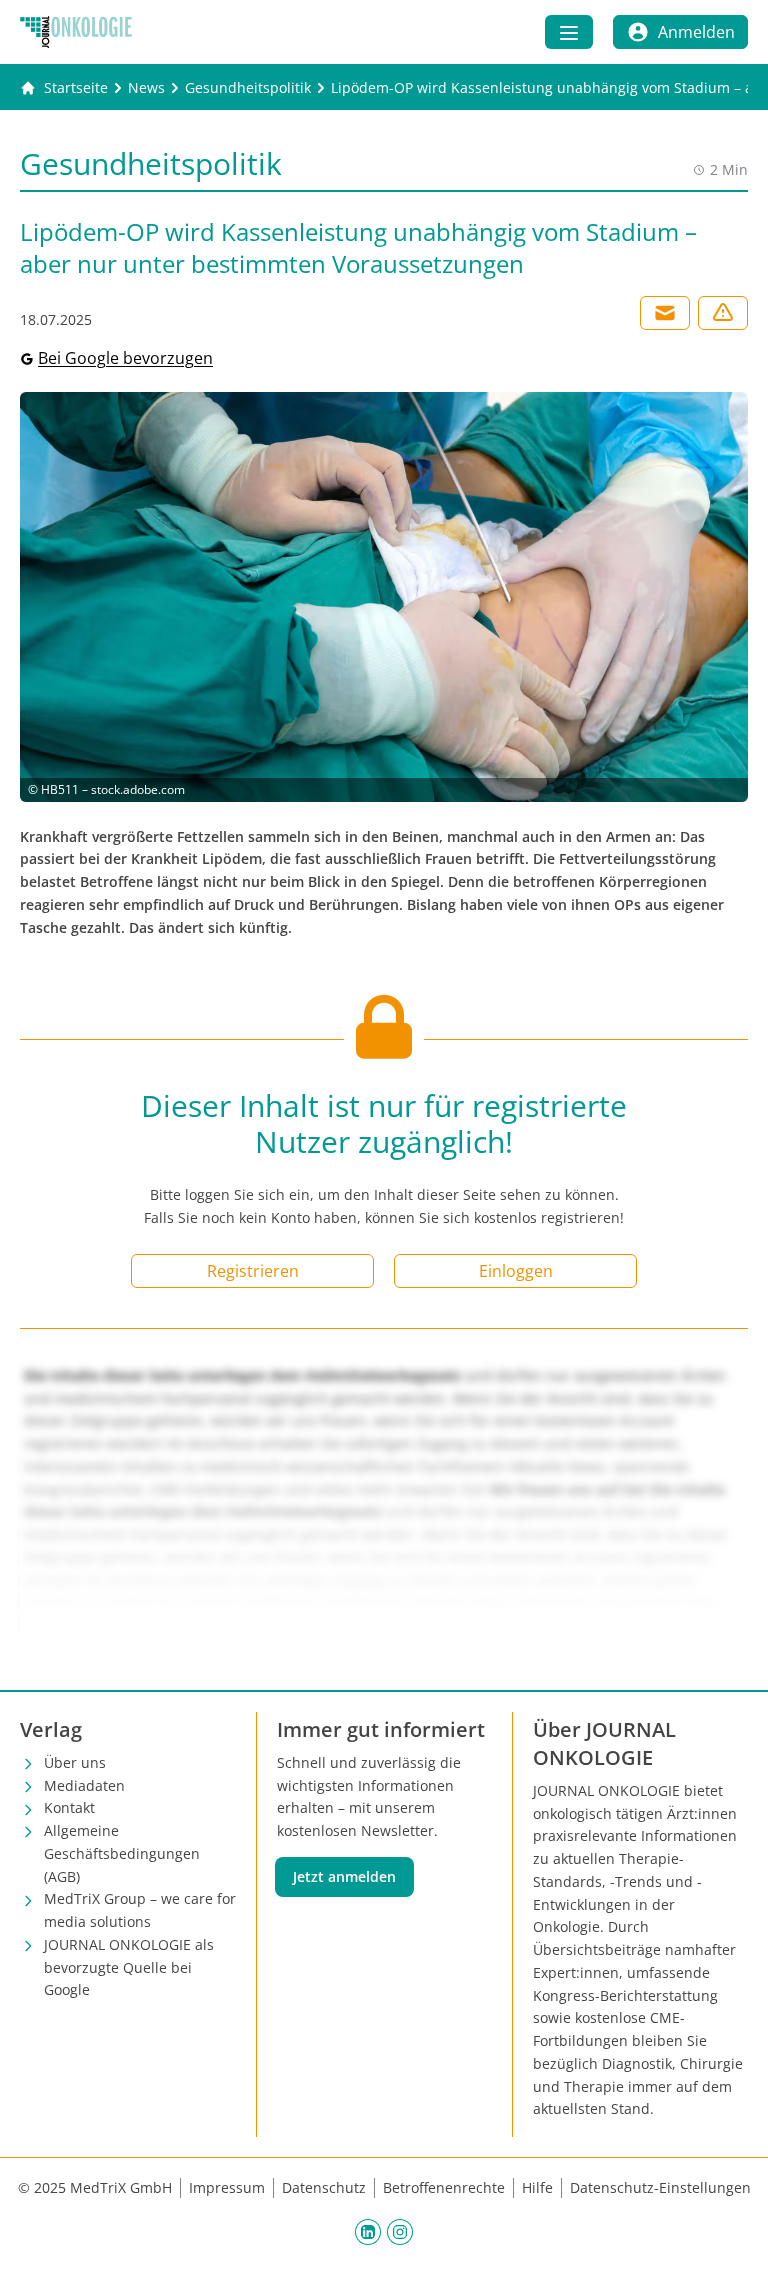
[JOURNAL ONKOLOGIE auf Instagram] (400, 2231)
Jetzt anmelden (344, 1876)
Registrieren (253, 1271)
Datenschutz (324, 2187)
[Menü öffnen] (569, 32)
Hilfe (537, 2187)
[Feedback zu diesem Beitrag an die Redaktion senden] (723, 313)
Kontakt (69, 1807)
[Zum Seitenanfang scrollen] (732, 2244)
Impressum (227, 2187)
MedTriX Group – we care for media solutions (140, 1910)
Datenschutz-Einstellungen (660, 2187)
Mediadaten (84, 1785)
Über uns (75, 1762)
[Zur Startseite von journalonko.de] (76, 32)
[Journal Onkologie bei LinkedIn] (368, 2231)
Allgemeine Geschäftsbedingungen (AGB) (122, 1853)
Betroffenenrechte (444, 2187)
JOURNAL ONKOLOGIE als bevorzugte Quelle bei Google (129, 1967)
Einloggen (516, 1271)
